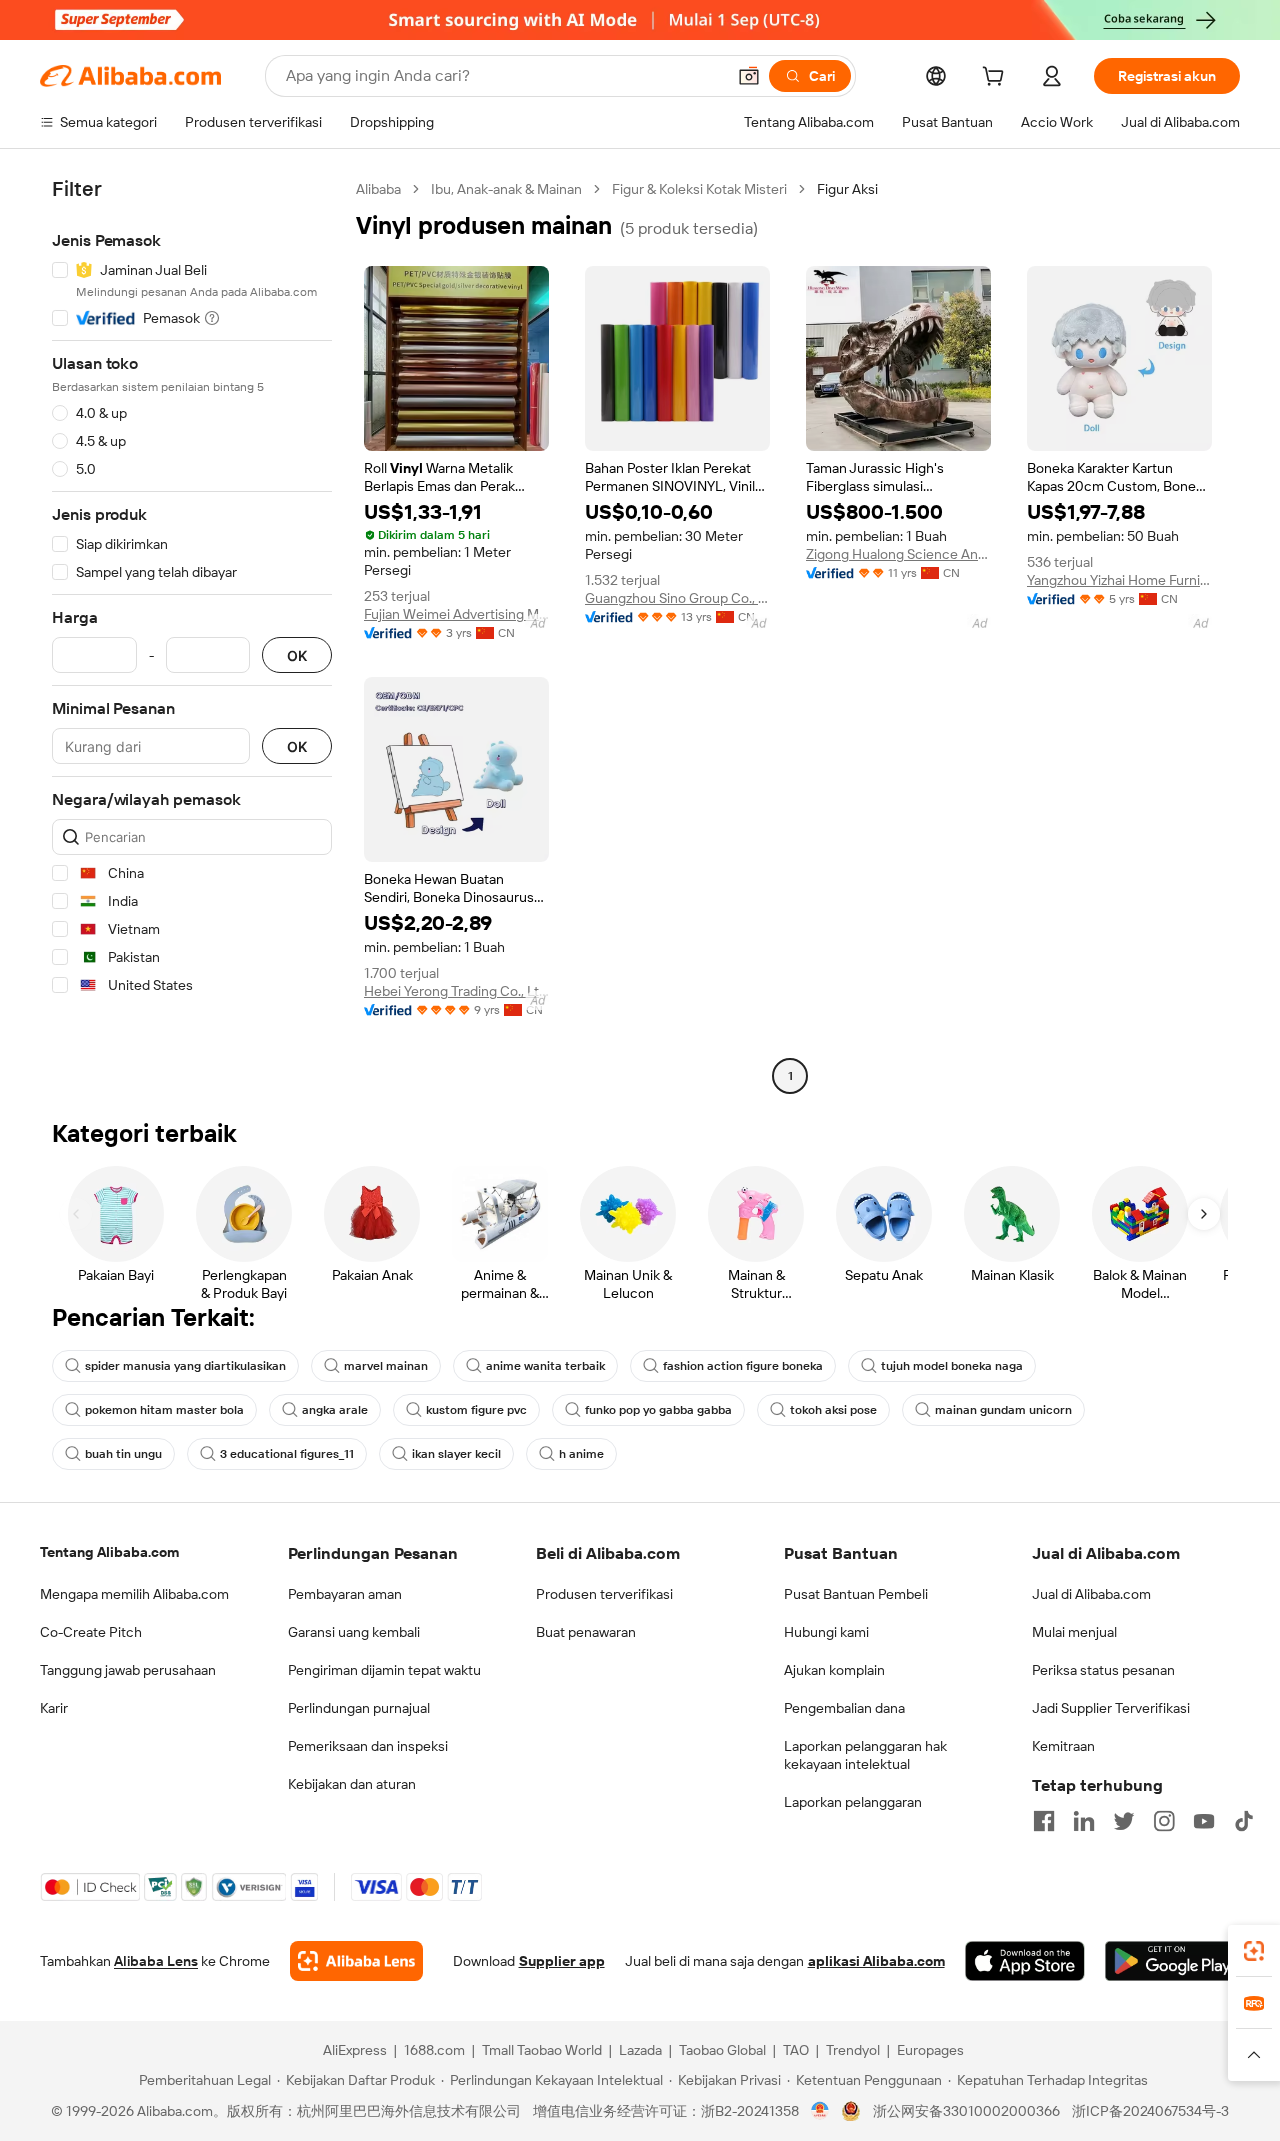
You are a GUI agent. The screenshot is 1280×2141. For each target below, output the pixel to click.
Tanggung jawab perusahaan (128, 1670)
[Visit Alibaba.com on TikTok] (1244, 1821)
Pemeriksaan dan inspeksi (368, 1746)
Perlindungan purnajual (359, 1708)
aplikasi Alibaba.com (876, 1961)
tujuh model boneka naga (952, 1366)
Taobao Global (722, 2050)
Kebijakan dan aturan (352, 1784)
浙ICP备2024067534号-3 (1150, 2111)
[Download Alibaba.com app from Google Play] (1172, 1961)
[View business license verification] (820, 2111)
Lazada (640, 2050)
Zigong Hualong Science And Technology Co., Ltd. (898, 554)
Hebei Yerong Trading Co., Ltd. (456, 991)
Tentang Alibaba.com (109, 1552)
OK (297, 655)
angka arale (335, 1410)
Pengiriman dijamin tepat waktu (384, 1670)
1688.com (434, 2050)
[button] (749, 76)
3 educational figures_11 (287, 1454)
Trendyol (853, 2050)
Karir (54, 1708)
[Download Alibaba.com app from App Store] (1025, 1961)
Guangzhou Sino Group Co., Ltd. (677, 598)
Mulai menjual (1074, 1632)
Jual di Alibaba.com (1091, 1594)
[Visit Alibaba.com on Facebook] (1044, 1821)
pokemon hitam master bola (164, 1410)
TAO (796, 2050)
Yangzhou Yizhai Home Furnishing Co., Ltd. (1119, 580)
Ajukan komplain (834, 1670)
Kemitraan (1063, 1746)
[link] (1254, 1951)
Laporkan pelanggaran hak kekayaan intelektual (865, 1755)
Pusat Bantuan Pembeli (856, 1594)
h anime (581, 1454)
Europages (930, 2050)
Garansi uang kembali (354, 1632)
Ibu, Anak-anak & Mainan (506, 189)
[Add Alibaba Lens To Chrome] (356, 1961)
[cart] (997, 79)
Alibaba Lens (156, 1961)
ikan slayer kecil (456, 1454)
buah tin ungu (123, 1454)
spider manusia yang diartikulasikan (185, 1366)
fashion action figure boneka (743, 1366)
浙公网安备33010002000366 (966, 2111)
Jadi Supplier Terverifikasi (1111, 1708)
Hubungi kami (826, 1632)
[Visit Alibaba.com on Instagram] (1164, 1821)
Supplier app (562, 1961)
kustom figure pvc (476, 1410)
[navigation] (192, 635)
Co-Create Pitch (91, 1632)
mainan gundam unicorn (1003, 1410)
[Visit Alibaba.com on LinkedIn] (1084, 1821)
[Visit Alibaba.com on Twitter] (1124, 1821)
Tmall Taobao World (542, 2050)
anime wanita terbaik (545, 1366)
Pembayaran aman (345, 1594)
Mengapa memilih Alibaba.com (134, 1594)
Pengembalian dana (844, 1708)
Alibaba (378, 189)
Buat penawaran (586, 1632)
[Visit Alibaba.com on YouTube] (1204, 1821)
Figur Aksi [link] (847, 189)
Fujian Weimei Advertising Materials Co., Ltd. (456, 614)
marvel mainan (386, 1366)
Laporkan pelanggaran (853, 1802)
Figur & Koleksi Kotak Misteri (699, 189)
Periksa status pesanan (1103, 1670)
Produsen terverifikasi (604, 1594)
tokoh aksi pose (833, 1410)
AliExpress (355, 2050)
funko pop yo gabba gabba (658, 1410)
